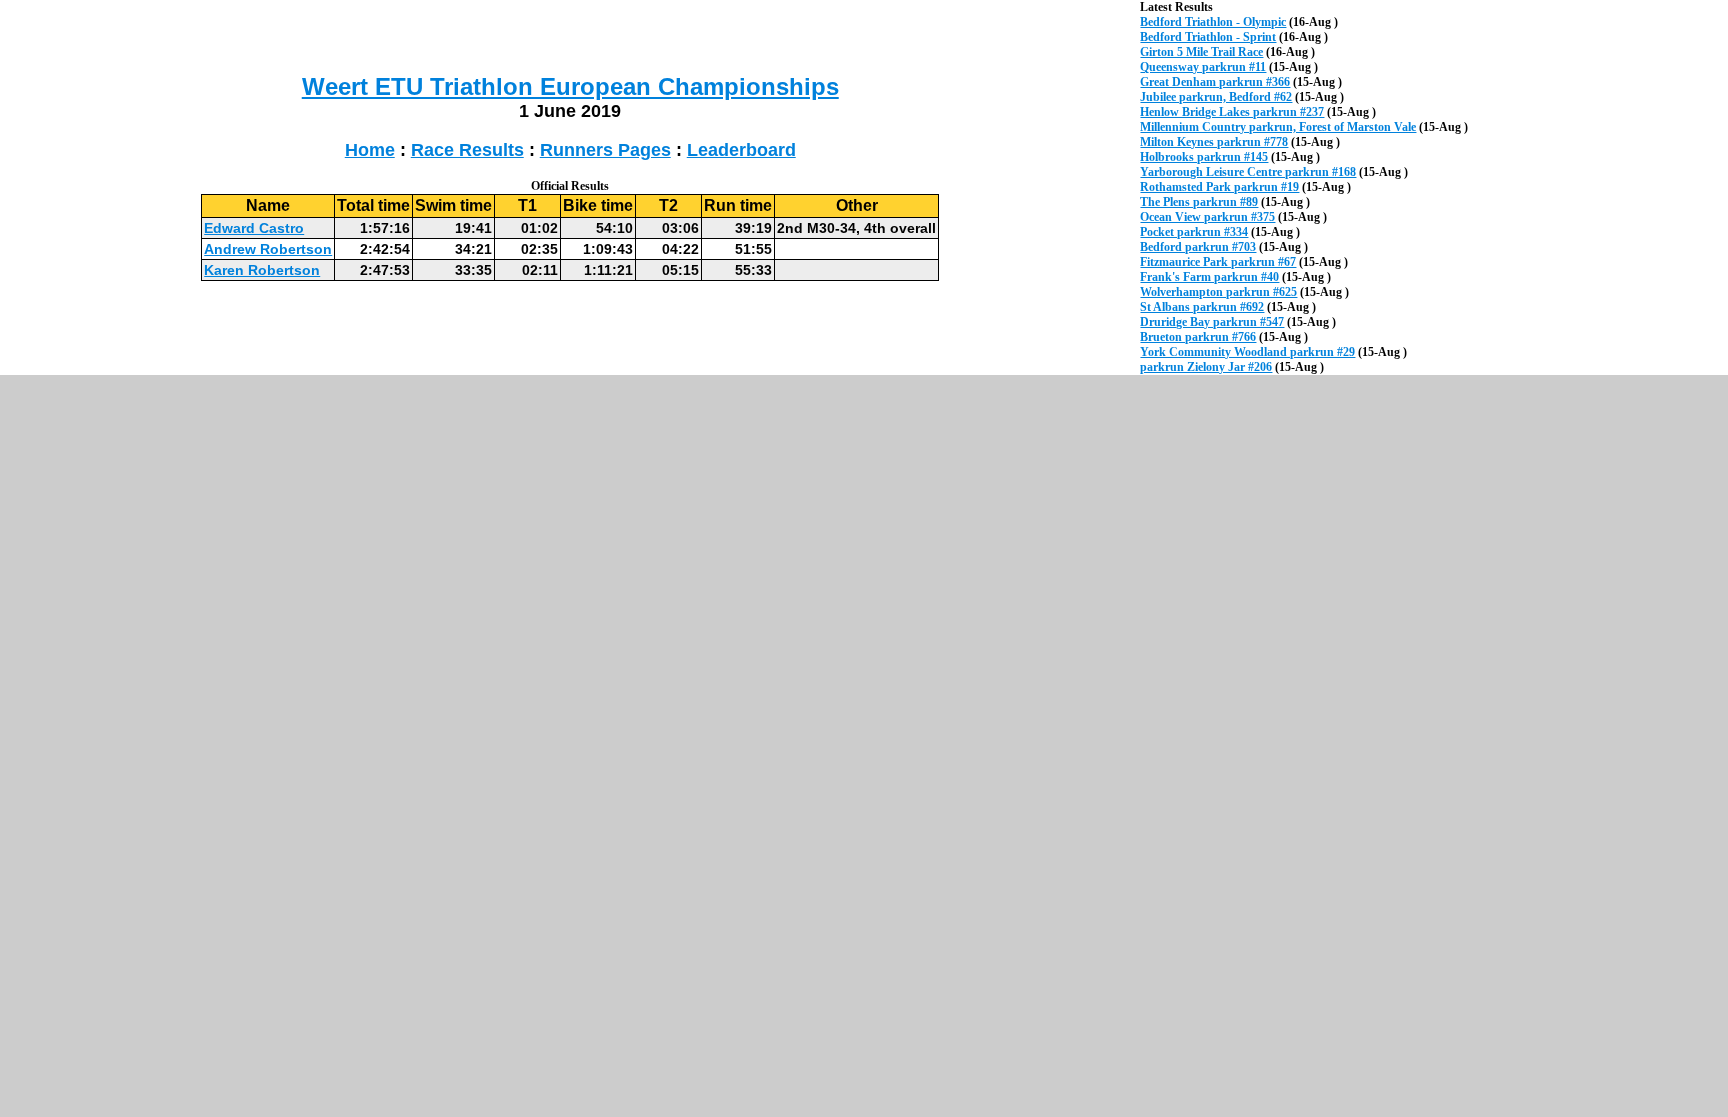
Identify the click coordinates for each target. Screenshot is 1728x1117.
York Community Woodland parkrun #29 (1247, 352)
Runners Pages (605, 150)
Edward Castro (254, 228)
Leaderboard (741, 150)
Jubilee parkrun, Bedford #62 (1216, 97)
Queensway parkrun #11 (1203, 67)
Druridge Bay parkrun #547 (1212, 322)
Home (370, 150)
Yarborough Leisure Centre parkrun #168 (1248, 172)
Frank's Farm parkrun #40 (1209, 277)
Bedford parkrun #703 (1198, 247)
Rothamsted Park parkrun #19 (1219, 187)
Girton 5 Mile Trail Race (1201, 52)
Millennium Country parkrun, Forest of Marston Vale (1278, 127)
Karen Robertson (262, 270)
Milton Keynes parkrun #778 (1214, 142)
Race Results (467, 150)
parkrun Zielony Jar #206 (1206, 367)
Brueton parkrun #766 (1198, 337)
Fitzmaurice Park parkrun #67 (1218, 262)
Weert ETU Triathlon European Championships (570, 86)
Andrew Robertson (268, 249)
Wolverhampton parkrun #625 (1218, 292)
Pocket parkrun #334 (1194, 232)
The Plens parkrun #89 (1199, 202)
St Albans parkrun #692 (1202, 307)
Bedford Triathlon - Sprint (1208, 37)
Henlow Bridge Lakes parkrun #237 (1232, 112)
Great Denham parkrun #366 (1215, 82)
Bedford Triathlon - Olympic (1213, 22)
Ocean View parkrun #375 (1207, 217)
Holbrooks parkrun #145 (1204, 157)
